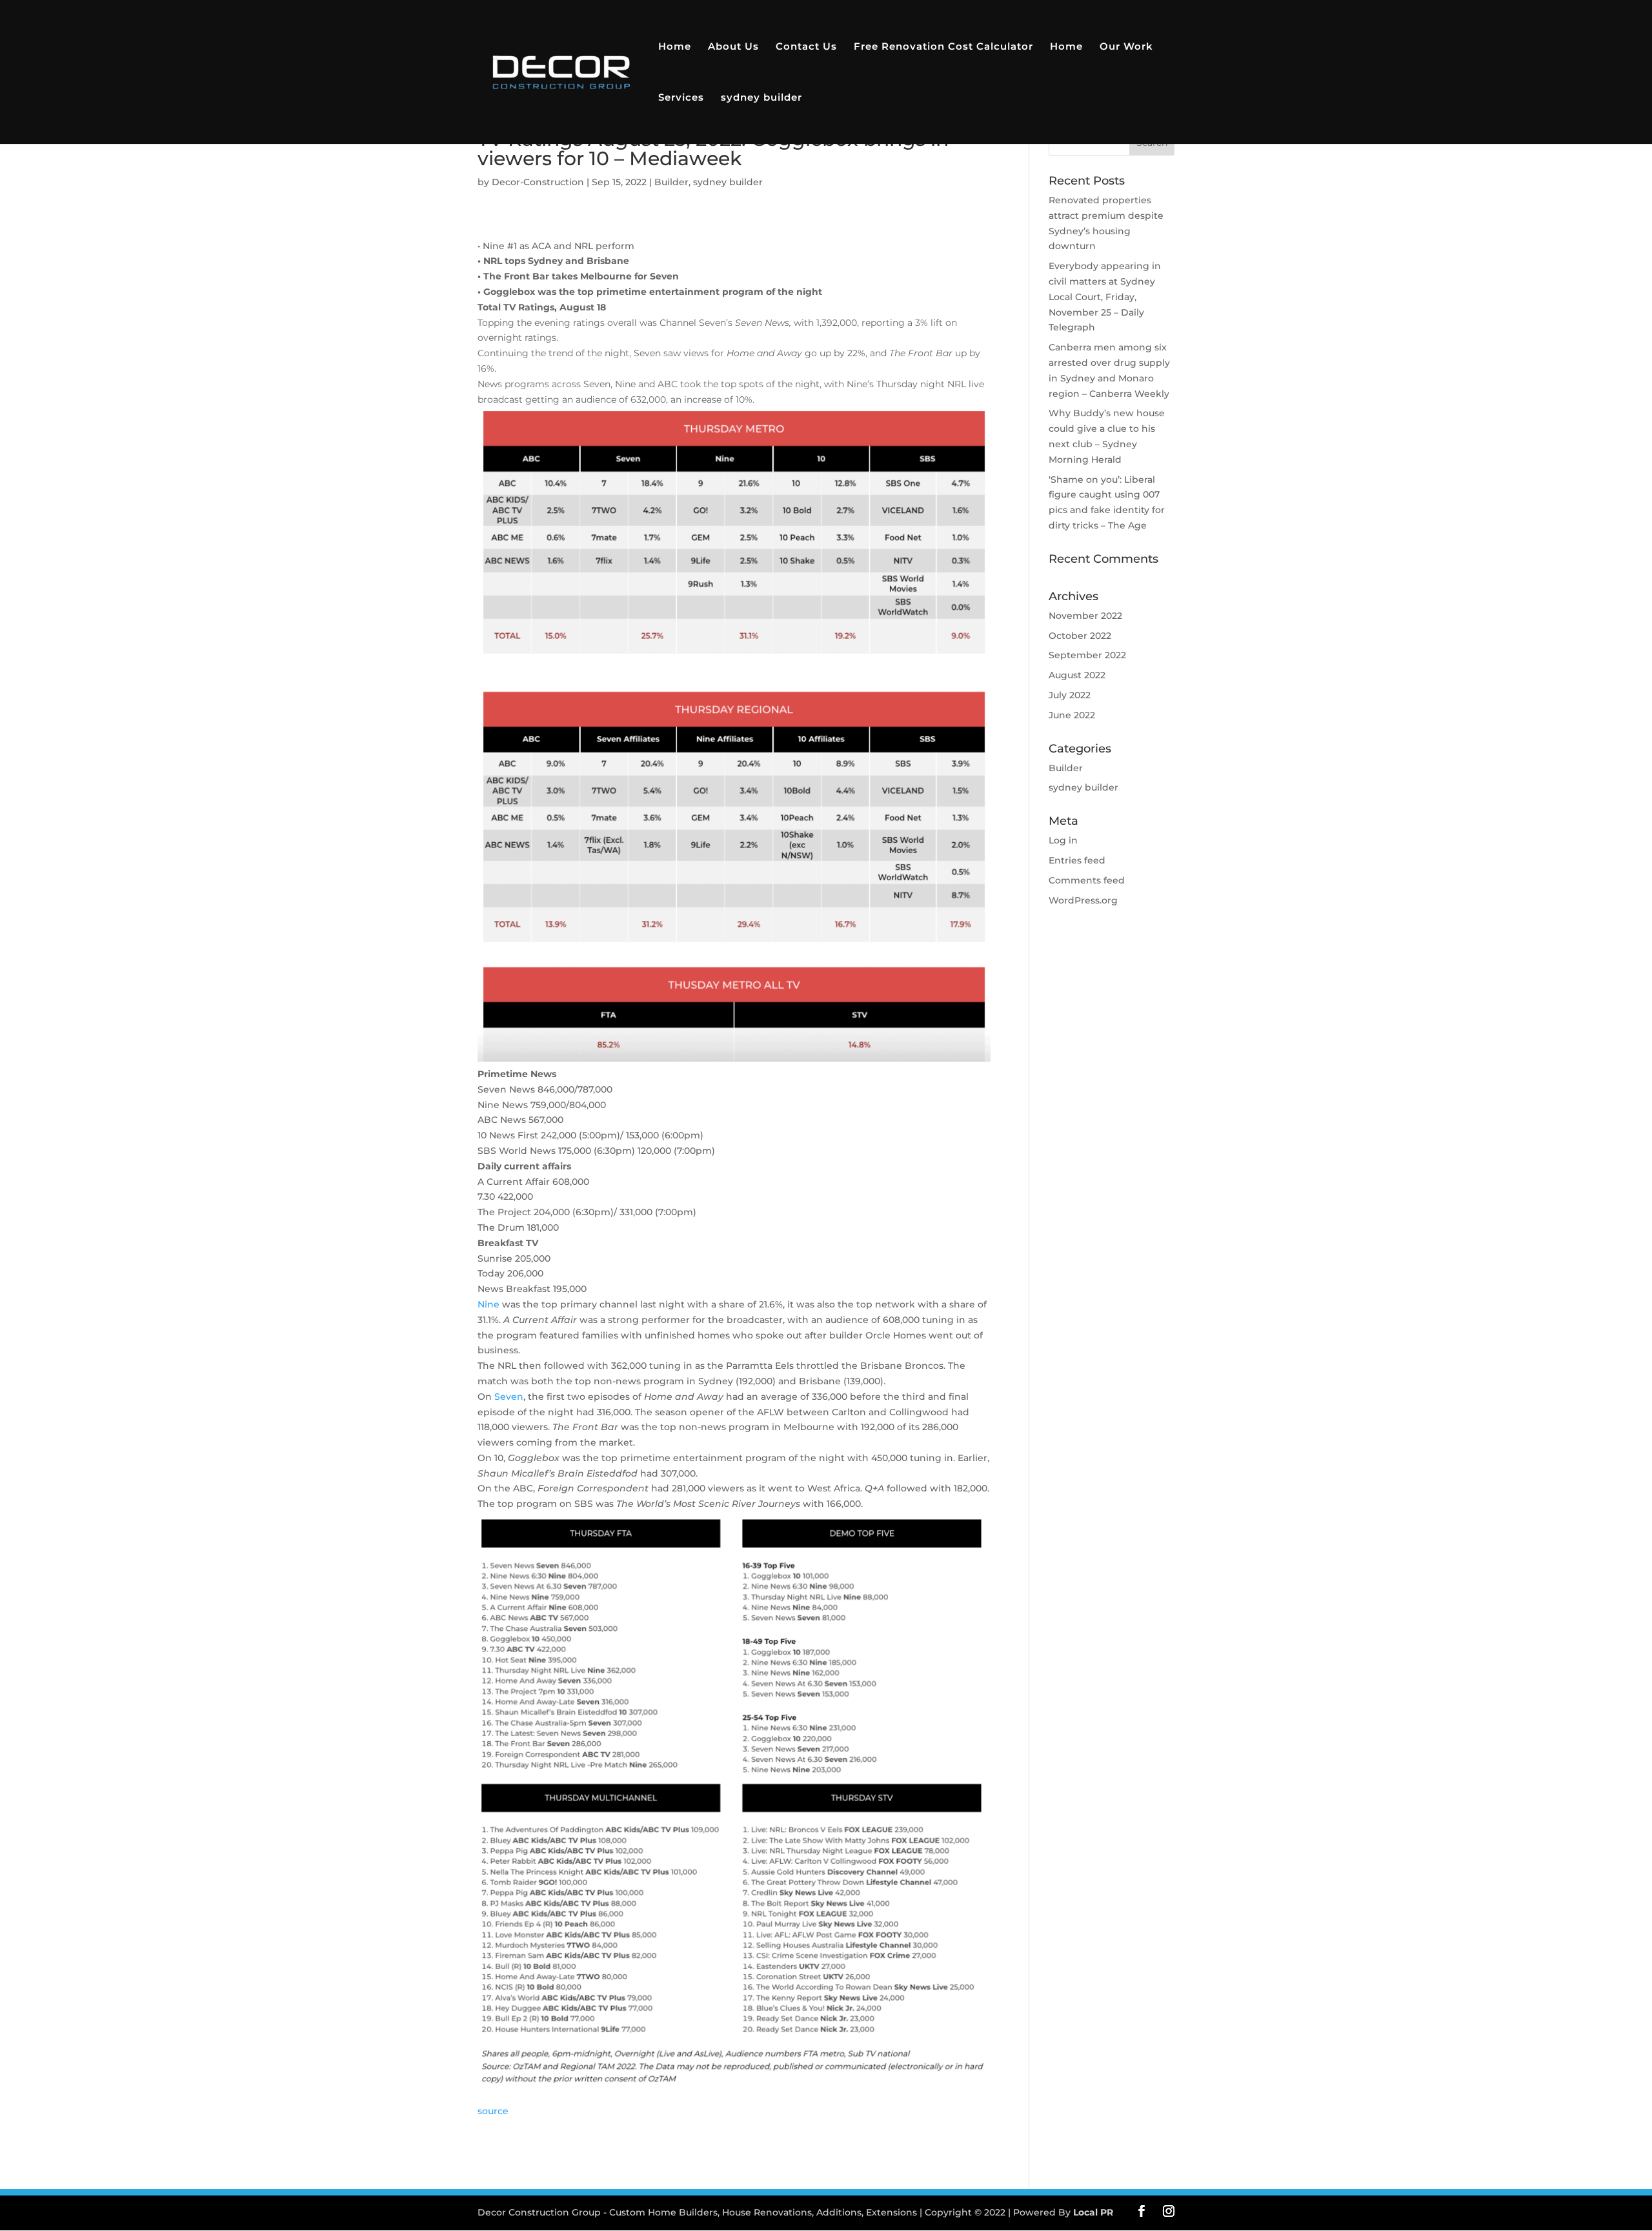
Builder (671, 182)
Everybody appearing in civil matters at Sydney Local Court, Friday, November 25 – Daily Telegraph (1105, 297)
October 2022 (1080, 636)
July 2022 (1070, 695)
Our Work (1126, 47)
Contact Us (806, 47)
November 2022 (1085, 616)
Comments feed (1087, 880)
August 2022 (1077, 675)
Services (681, 98)
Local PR (1093, 2212)
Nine (489, 1304)
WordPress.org (1083, 900)
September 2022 (1087, 655)
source (493, 2111)
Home (675, 47)
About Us (733, 47)
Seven (509, 1397)
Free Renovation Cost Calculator (943, 47)
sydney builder (761, 98)
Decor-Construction (538, 182)
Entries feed (1077, 860)
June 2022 (1072, 715)
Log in (1063, 840)
